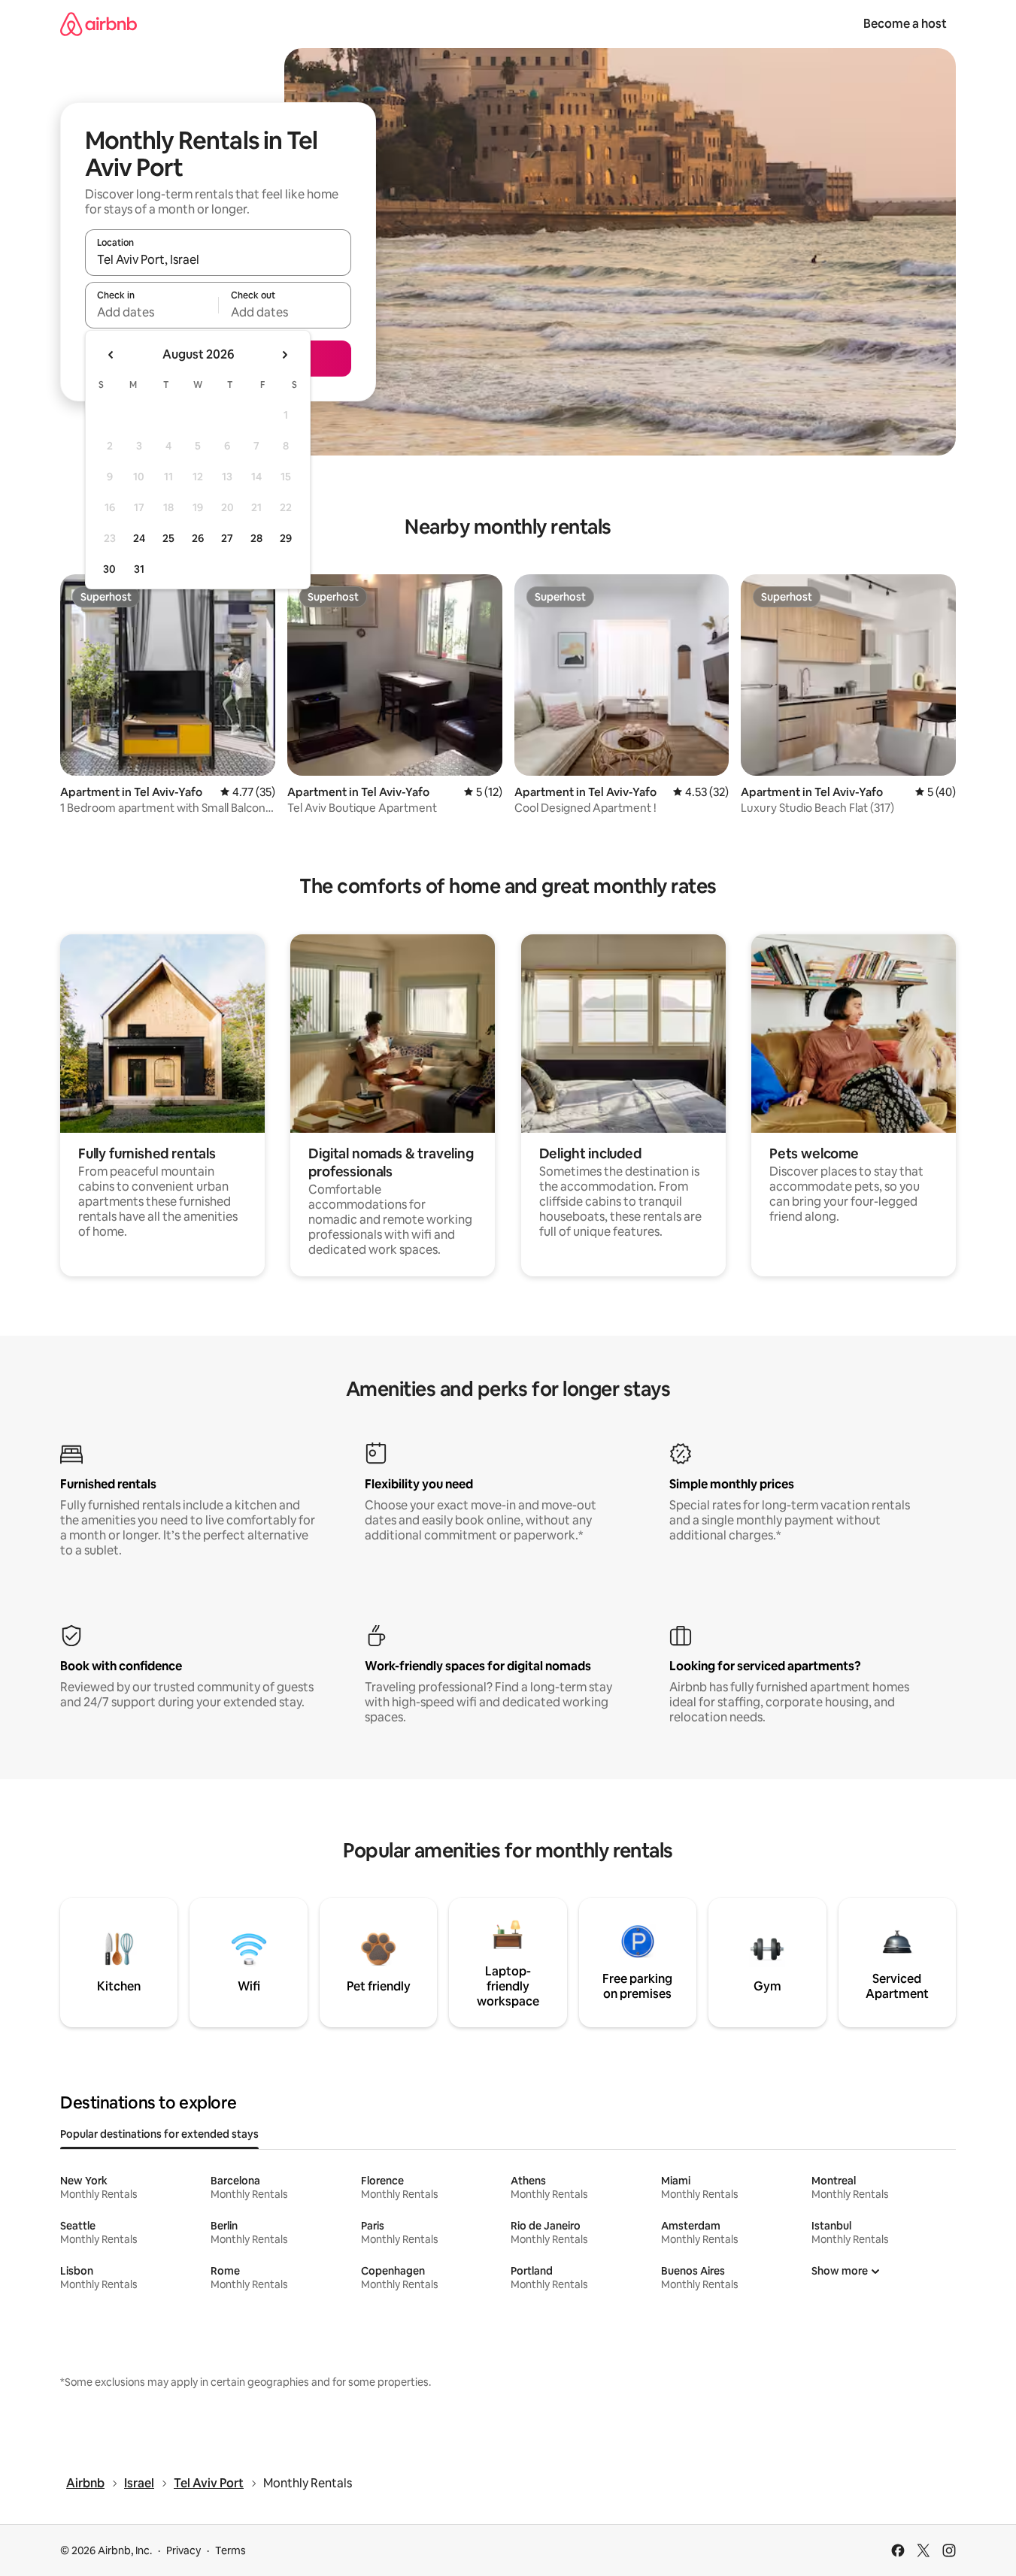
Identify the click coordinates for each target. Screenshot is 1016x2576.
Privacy (183, 2550)
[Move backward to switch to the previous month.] (111, 355)
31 (139, 569)
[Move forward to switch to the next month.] (284, 355)
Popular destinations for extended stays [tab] (159, 2134)
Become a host (905, 24)
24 (139, 538)
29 (286, 538)
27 (227, 538)
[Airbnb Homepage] (99, 24)
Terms (230, 2550)
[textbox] (152, 312)
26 (198, 538)
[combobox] (218, 259)
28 (256, 538)
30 (109, 569)
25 (168, 538)
